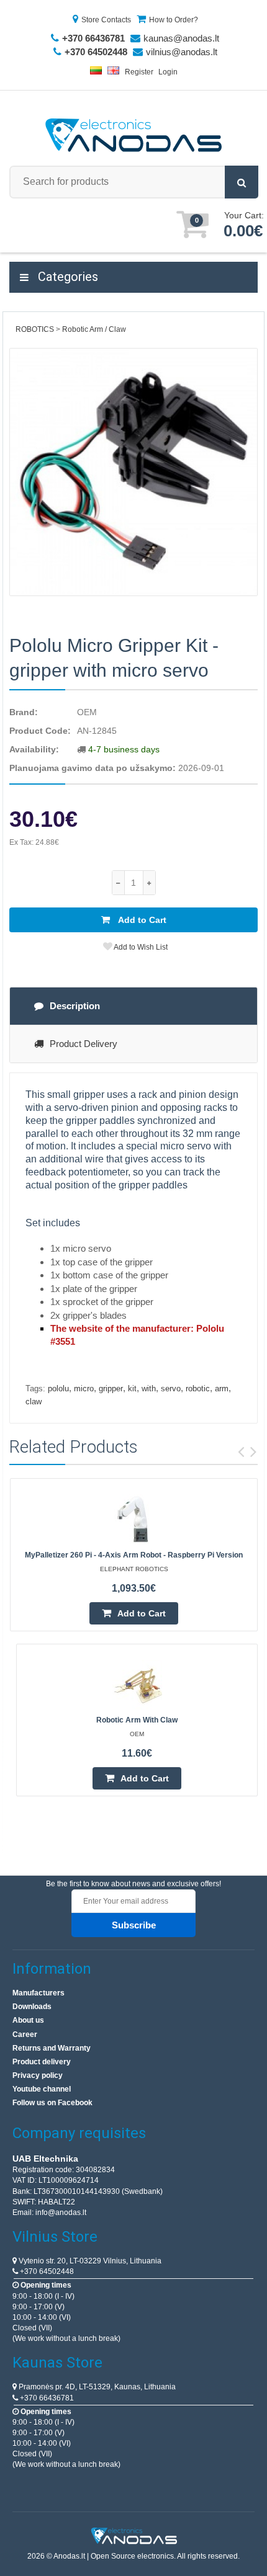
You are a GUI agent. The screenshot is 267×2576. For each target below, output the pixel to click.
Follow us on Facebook (52, 2103)
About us (28, 2020)
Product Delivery (84, 1044)
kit (132, 1388)
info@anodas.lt (61, 2213)
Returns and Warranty (52, 2048)
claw (34, 1402)
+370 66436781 (46, 2398)
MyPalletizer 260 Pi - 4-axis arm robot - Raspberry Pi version (134, 1555)
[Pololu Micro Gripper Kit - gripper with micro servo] (133, 472)
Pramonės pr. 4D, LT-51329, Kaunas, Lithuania (96, 2387)
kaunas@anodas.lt (181, 38)
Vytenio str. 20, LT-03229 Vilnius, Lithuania (89, 2261)
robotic (198, 1388)
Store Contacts (106, 20)
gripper (111, 1388)
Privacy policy (38, 2075)
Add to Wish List (140, 947)
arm (222, 1388)
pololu (58, 1388)
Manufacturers (38, 1993)
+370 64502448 (46, 2271)
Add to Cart (141, 920)
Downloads (32, 2007)
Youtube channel (42, 2089)
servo (171, 1388)
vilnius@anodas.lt (182, 52)
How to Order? (174, 20)
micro (84, 1388)
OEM (87, 712)
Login (168, 72)
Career (25, 2035)
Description (75, 1006)
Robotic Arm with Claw (137, 1720)
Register (139, 72)
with (149, 1388)
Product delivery (42, 2062)
